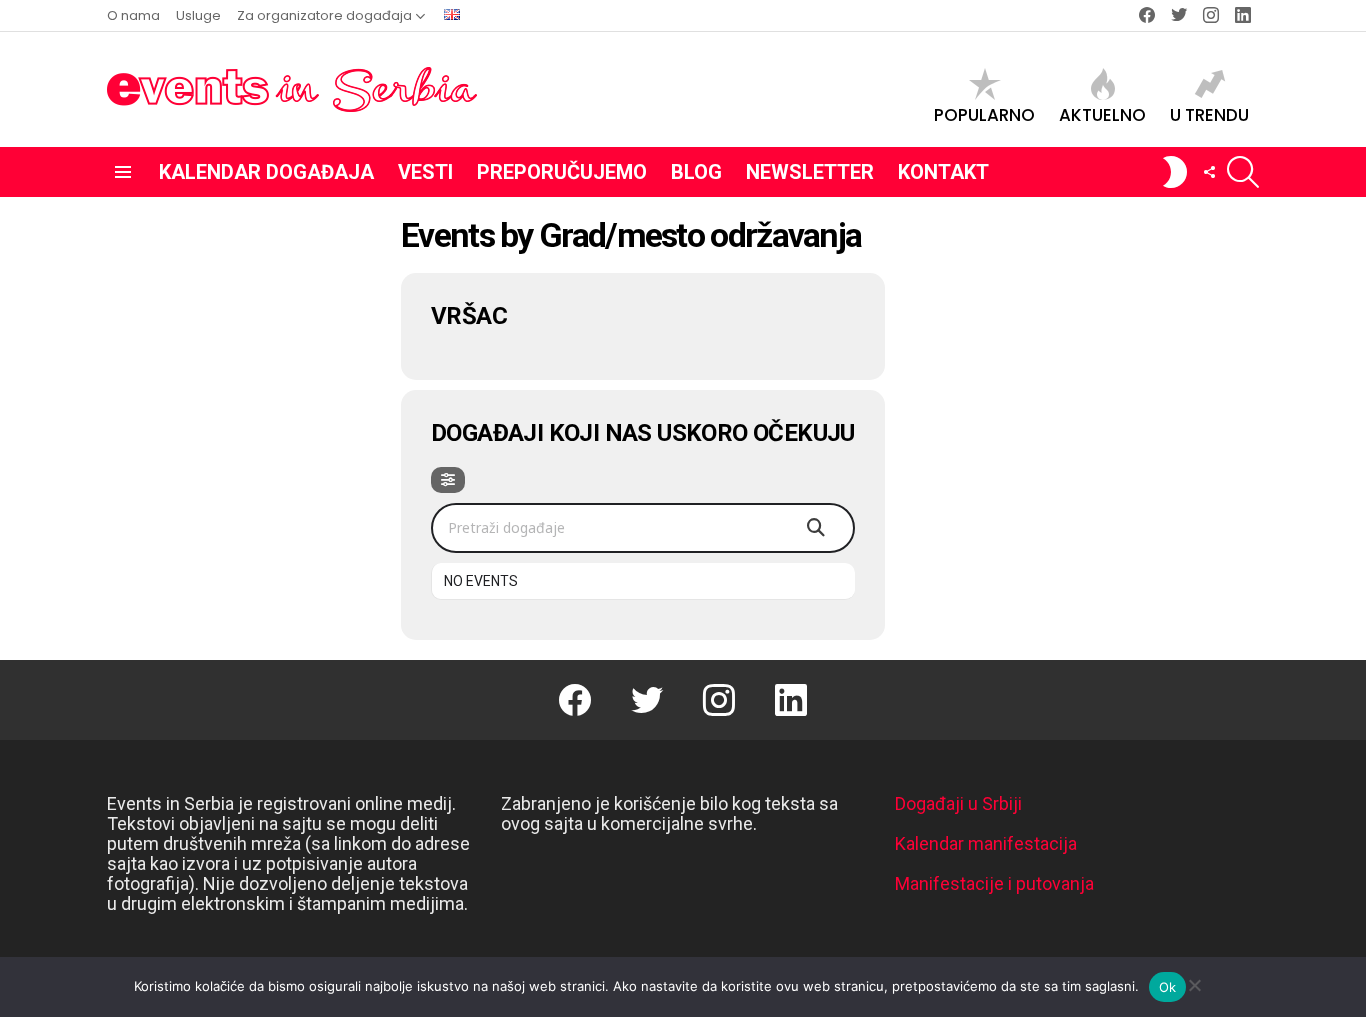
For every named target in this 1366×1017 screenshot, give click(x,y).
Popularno (984, 114)
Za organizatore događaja (324, 15)
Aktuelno (1102, 114)
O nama (133, 15)
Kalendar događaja (266, 172)
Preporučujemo (562, 172)
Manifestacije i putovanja (994, 883)
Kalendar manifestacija (986, 843)
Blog (696, 172)
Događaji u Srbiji (958, 803)
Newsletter (810, 172)
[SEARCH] (1243, 172)
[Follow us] (1209, 172)
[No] (1194, 982)
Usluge (198, 15)
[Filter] (448, 480)
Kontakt (943, 172)
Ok (1168, 987)
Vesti (425, 172)
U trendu (1209, 114)
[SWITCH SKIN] (1175, 172)
